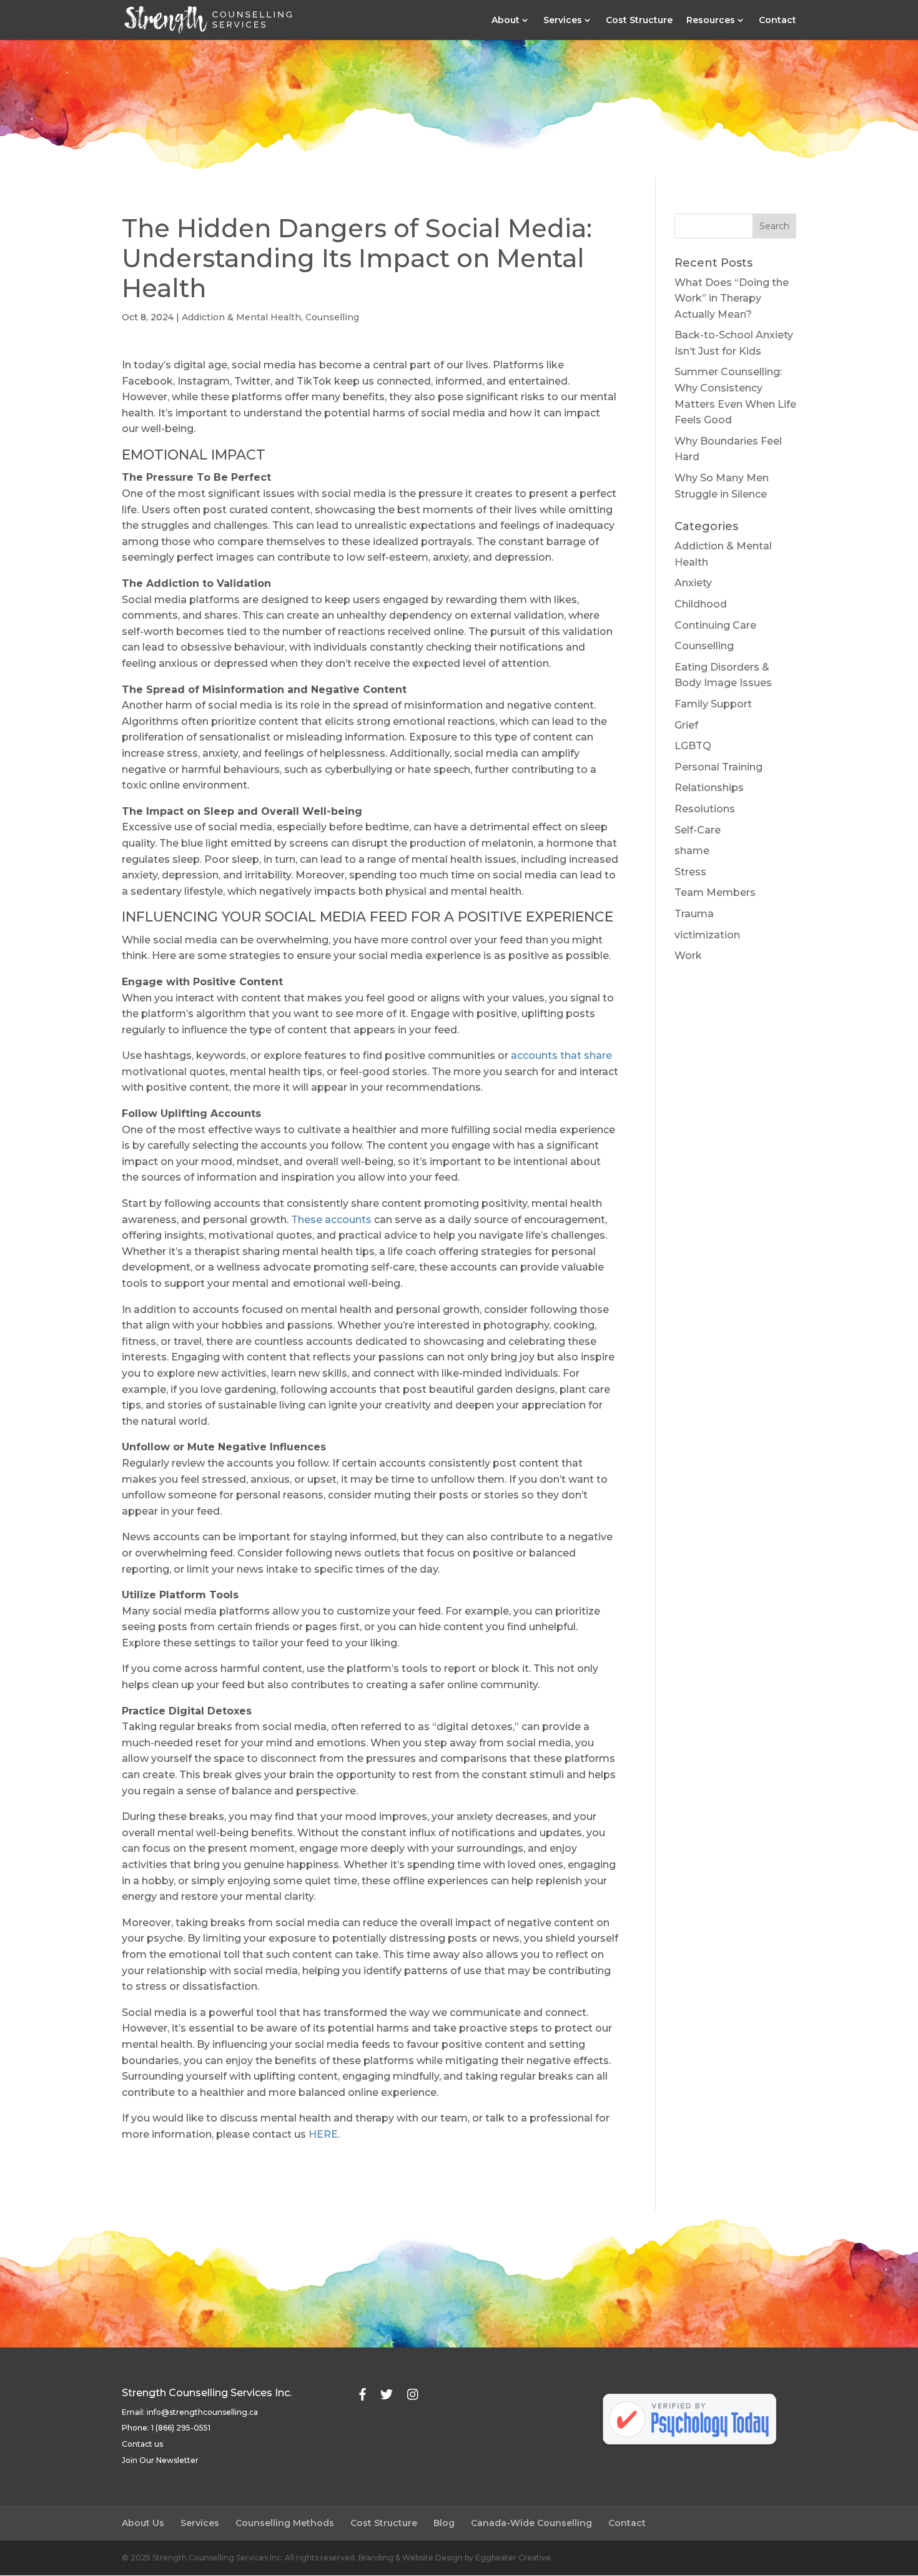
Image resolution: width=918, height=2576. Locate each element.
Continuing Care (715, 625)
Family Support (713, 704)
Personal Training (718, 767)
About (506, 21)
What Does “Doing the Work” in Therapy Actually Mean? (732, 298)
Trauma (694, 914)
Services (563, 21)
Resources (711, 21)
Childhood (701, 604)
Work (688, 956)
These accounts (331, 1220)
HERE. (324, 2134)
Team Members (715, 892)
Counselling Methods (285, 2523)
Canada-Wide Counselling (531, 2523)
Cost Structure (639, 21)
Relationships (709, 788)
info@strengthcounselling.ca (202, 2412)
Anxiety (693, 583)
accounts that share (561, 1055)
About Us (143, 2523)
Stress (690, 872)
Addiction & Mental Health (241, 317)
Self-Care (698, 830)
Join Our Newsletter (160, 2460)
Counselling (332, 317)
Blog (444, 2523)
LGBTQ (693, 746)
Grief (686, 725)
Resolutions (705, 809)
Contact (777, 21)
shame (692, 851)
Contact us (142, 2444)
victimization (707, 935)
